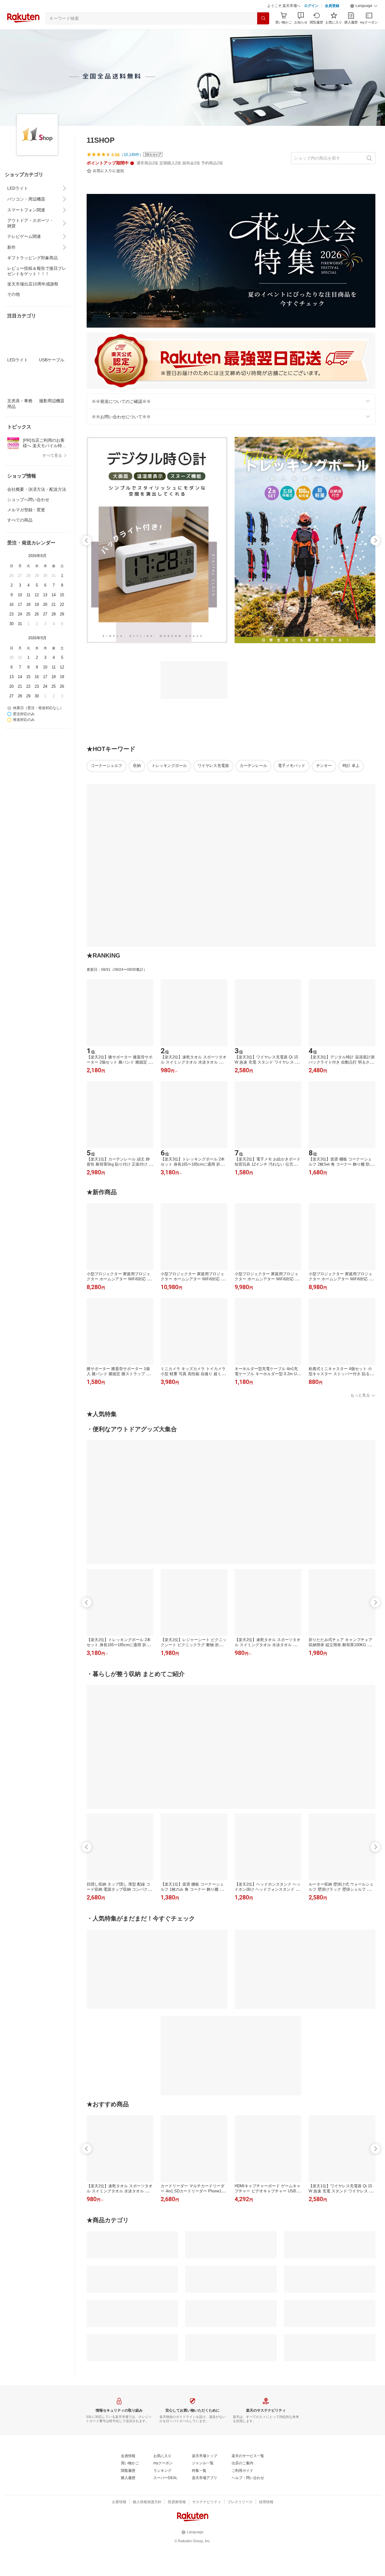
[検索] (263, 18)
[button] (364, 6)
